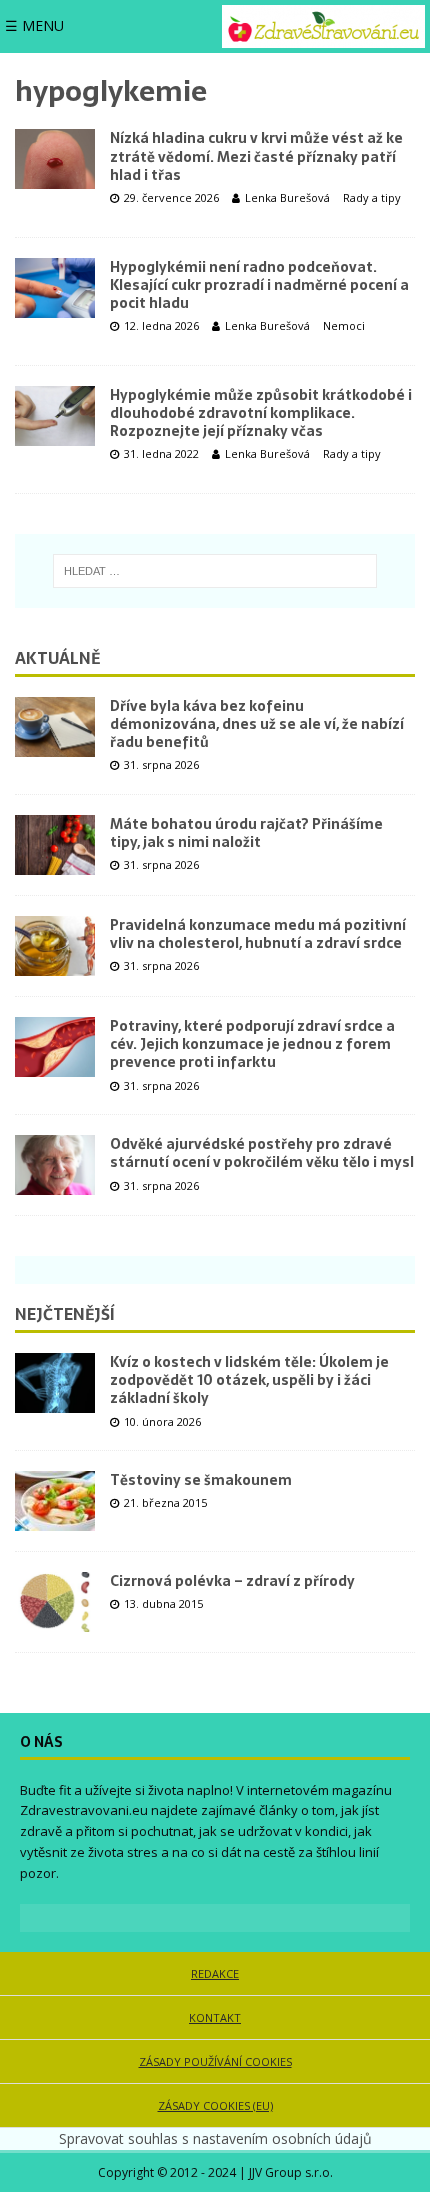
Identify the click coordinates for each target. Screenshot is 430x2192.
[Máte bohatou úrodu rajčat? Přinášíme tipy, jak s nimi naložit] (55, 845)
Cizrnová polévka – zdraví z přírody (232, 1581)
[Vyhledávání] (215, 571)
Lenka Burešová (287, 197)
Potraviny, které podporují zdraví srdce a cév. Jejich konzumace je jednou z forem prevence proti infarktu (252, 1044)
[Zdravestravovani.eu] (323, 26)
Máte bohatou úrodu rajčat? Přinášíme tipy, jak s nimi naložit (246, 833)
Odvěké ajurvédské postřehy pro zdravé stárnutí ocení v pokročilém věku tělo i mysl (262, 1153)
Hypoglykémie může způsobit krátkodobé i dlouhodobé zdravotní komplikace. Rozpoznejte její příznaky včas (261, 413)
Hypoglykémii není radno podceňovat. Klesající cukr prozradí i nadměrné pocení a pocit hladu (259, 285)
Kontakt (215, 2017)
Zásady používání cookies (215, 2061)
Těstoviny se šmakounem (201, 1480)
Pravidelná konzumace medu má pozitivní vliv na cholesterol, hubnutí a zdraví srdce (258, 934)
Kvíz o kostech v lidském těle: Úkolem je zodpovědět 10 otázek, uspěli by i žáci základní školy (249, 1380)
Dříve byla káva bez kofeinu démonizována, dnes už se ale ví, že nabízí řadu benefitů (257, 724)
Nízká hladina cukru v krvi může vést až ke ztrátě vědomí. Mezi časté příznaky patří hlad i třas (256, 156)
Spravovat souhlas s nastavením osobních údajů (215, 2138)
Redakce (215, 1973)
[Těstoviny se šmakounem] (55, 1501)
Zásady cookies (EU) (215, 2105)
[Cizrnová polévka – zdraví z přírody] (55, 1602)
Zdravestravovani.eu (84, 1810)
